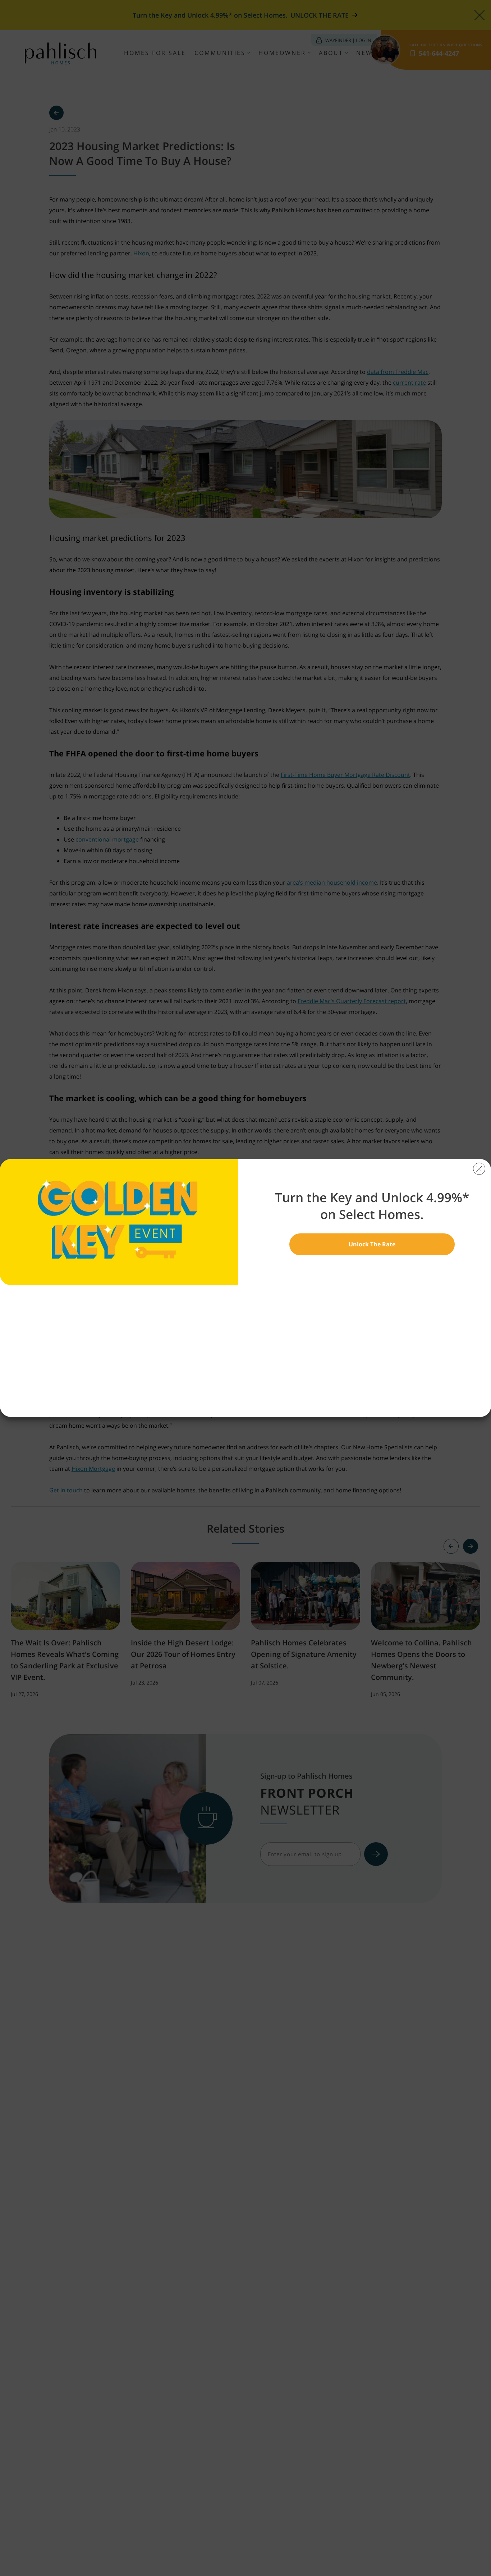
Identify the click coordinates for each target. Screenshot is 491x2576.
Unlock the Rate (372, 1244)
